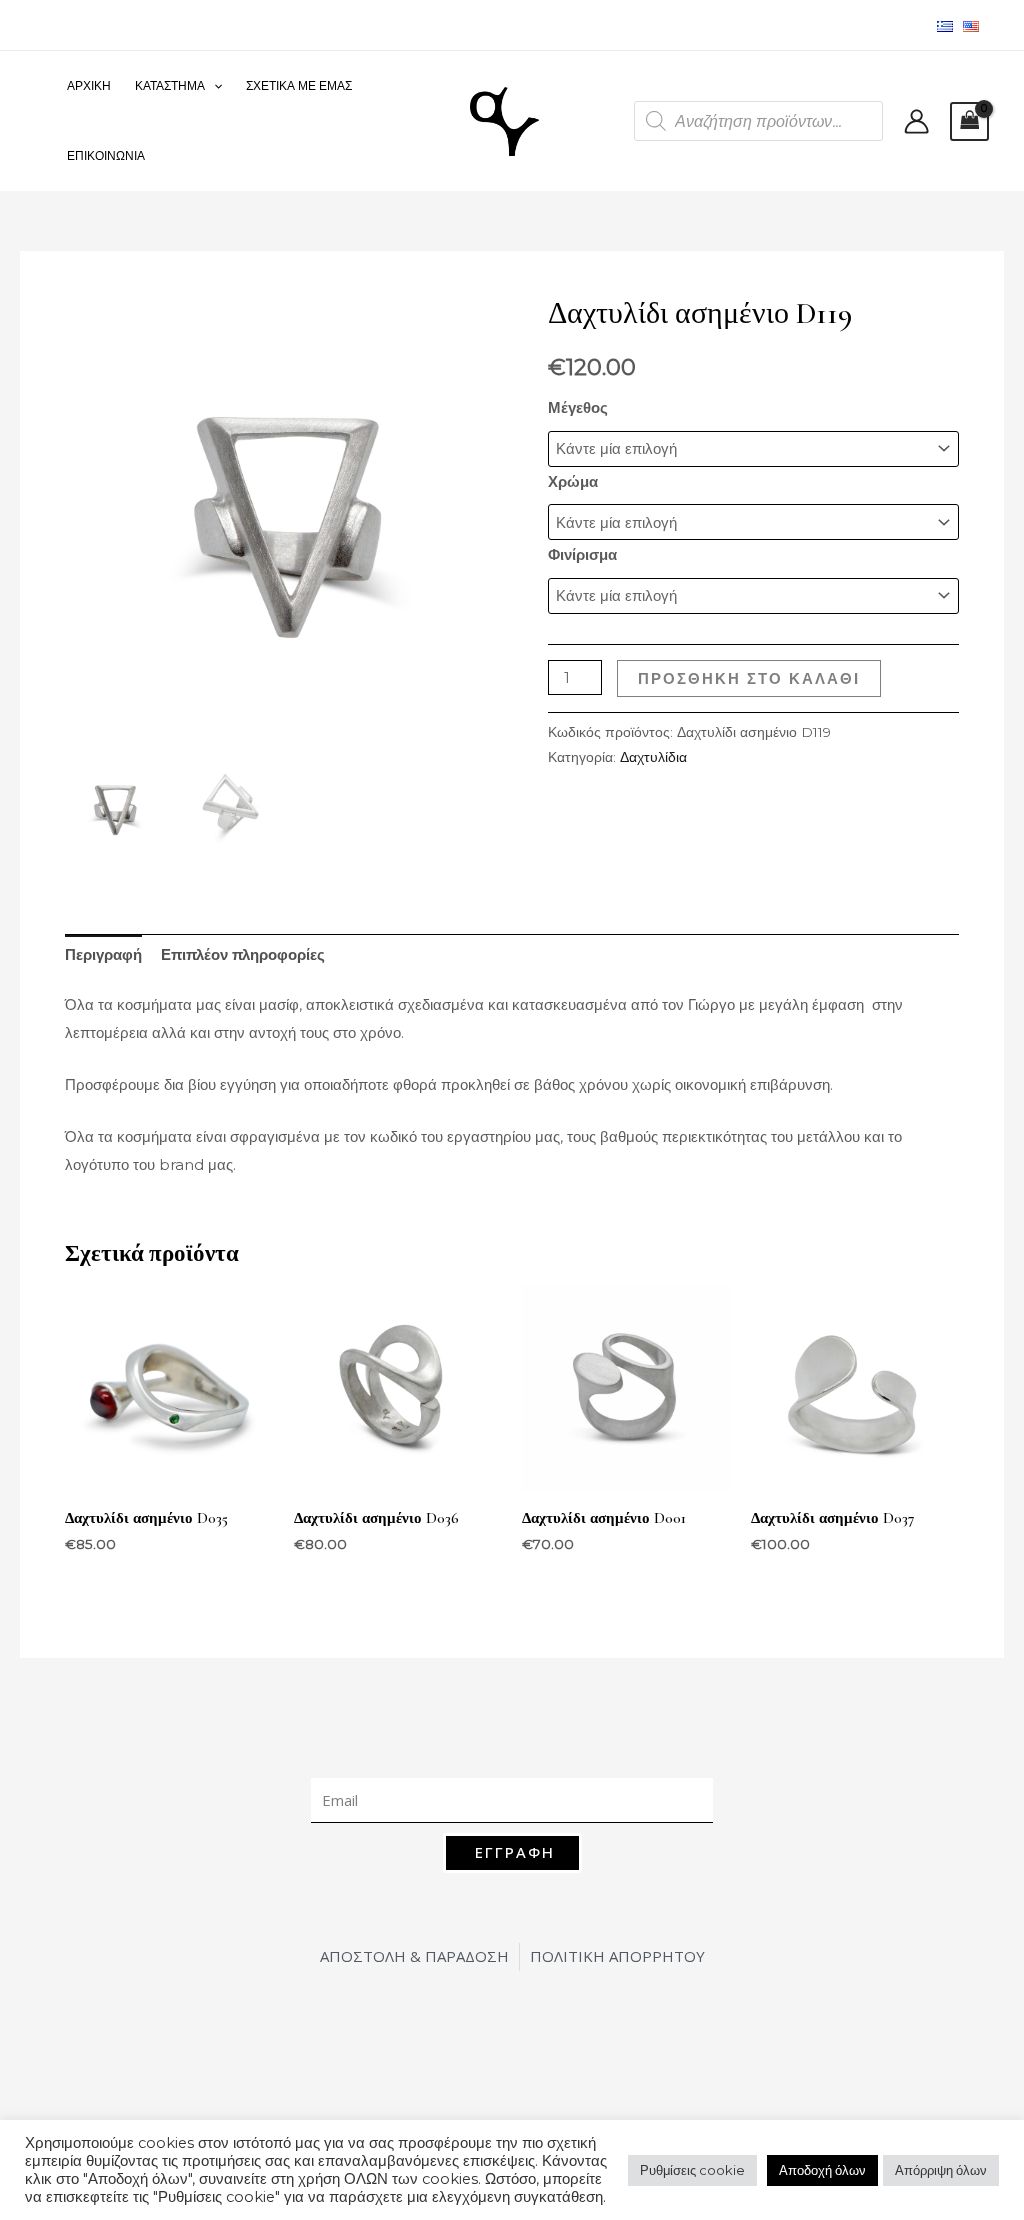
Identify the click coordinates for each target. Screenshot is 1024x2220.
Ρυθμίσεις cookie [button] (692, 2170)
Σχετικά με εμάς (299, 85)
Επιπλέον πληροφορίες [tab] (243, 954)
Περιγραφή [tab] (103, 954)
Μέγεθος (578, 407)
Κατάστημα (170, 85)
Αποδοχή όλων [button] (822, 2170)
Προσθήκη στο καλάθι (749, 678)
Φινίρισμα (582, 554)
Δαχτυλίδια (653, 757)
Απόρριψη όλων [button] (941, 2170)
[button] (213, 86)
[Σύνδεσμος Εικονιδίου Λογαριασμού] (916, 121)
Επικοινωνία (106, 155)
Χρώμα (573, 481)
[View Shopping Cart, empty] (970, 121)
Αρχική (89, 85)
